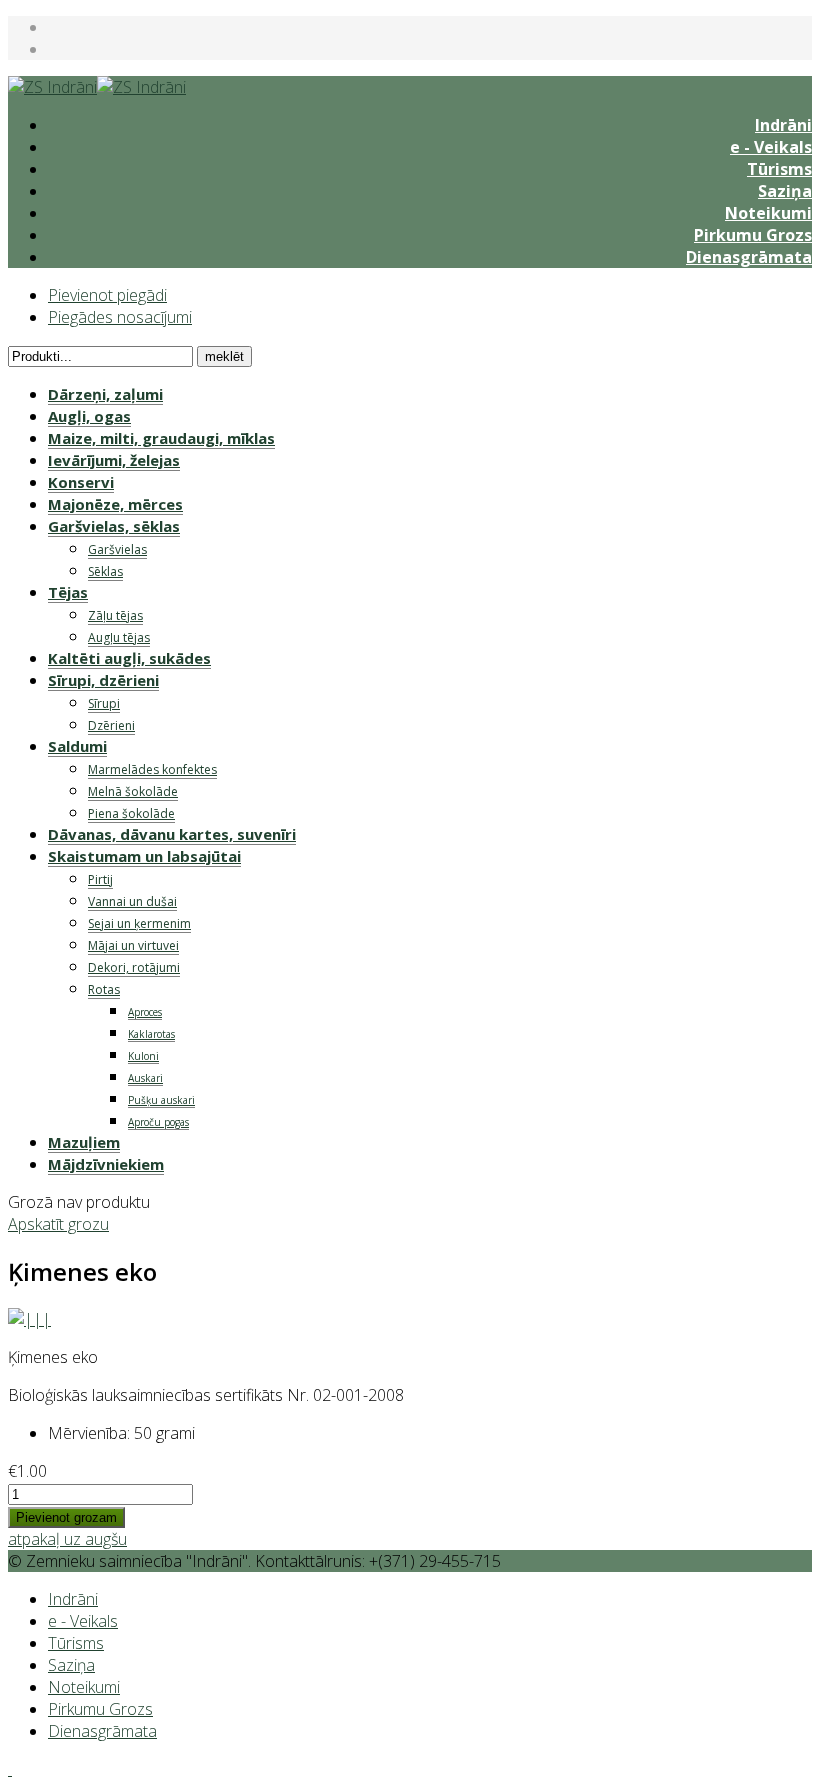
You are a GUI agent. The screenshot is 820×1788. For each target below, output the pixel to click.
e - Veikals (771, 147)
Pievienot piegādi (107, 295)
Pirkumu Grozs (753, 235)
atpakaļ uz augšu (67, 1539)
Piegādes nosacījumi (120, 317)
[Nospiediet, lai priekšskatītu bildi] (29, 1319)
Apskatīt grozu (58, 1224)
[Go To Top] (10, 1769)
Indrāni (783, 125)
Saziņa (785, 191)
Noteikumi (768, 213)
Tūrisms (779, 169)
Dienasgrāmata (749, 257)
